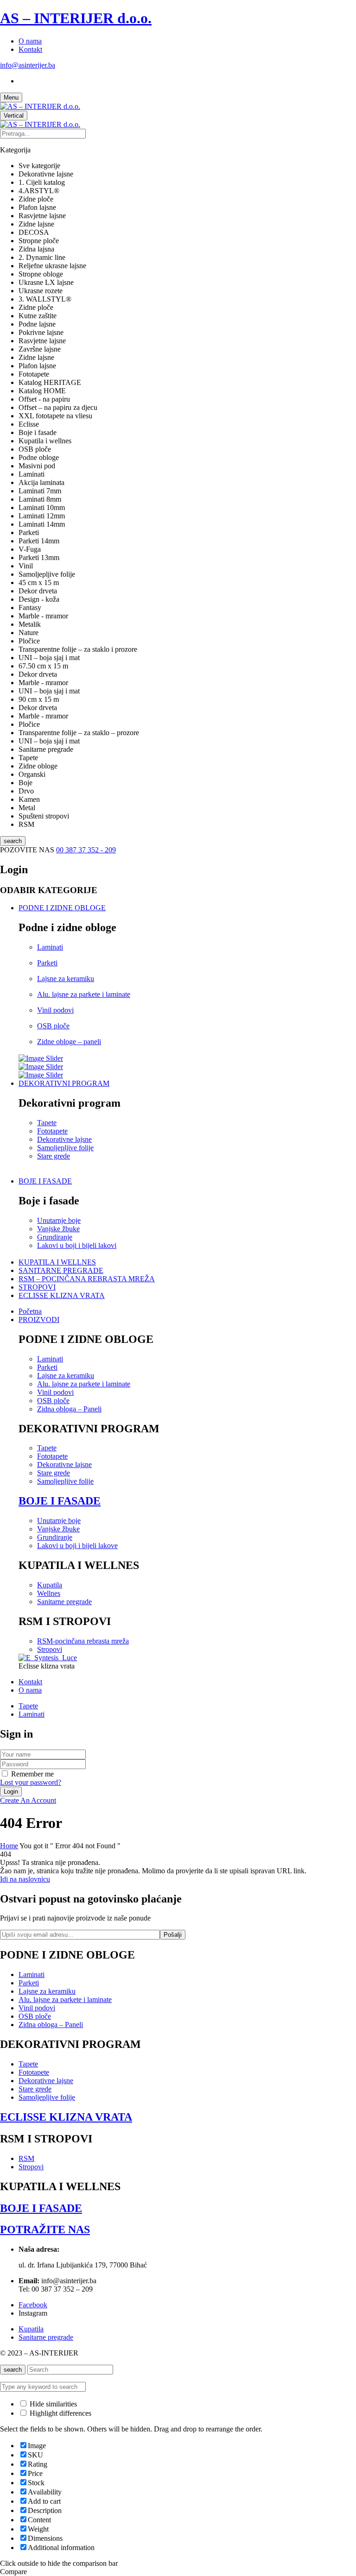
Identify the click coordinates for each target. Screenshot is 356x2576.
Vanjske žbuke (58, 1229)
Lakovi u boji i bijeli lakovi (77, 1245)
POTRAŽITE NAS (45, 2230)
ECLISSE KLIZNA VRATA (66, 2117)
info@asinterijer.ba (28, 65)
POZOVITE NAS (28, 850)
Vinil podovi (55, 1010)
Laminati (50, 947)
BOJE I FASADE (60, 1501)
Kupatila (50, 1585)
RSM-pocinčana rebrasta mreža (83, 1641)
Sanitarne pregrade (64, 1602)
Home (9, 1846)
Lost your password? (31, 1782)
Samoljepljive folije (65, 1148)
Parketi (47, 963)
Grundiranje (55, 1237)
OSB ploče (53, 1026)
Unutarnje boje (59, 1220)
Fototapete (52, 1131)
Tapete (47, 1123)
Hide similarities (52, 2404)
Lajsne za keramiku (66, 979)
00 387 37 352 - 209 (86, 850)
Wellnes (49, 1593)
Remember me (32, 1774)
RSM (26, 2158)
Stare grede (54, 1156)
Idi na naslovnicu (25, 1879)
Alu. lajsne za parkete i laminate (84, 994)
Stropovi (50, 1649)
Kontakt (30, 49)
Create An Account (28, 1800)
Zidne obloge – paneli (69, 1042)
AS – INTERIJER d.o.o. (76, 18)
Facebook (33, 2305)
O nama (30, 41)
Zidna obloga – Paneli (69, 1409)
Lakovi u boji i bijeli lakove (77, 1546)
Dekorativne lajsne (64, 1139)
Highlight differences (60, 2413)
